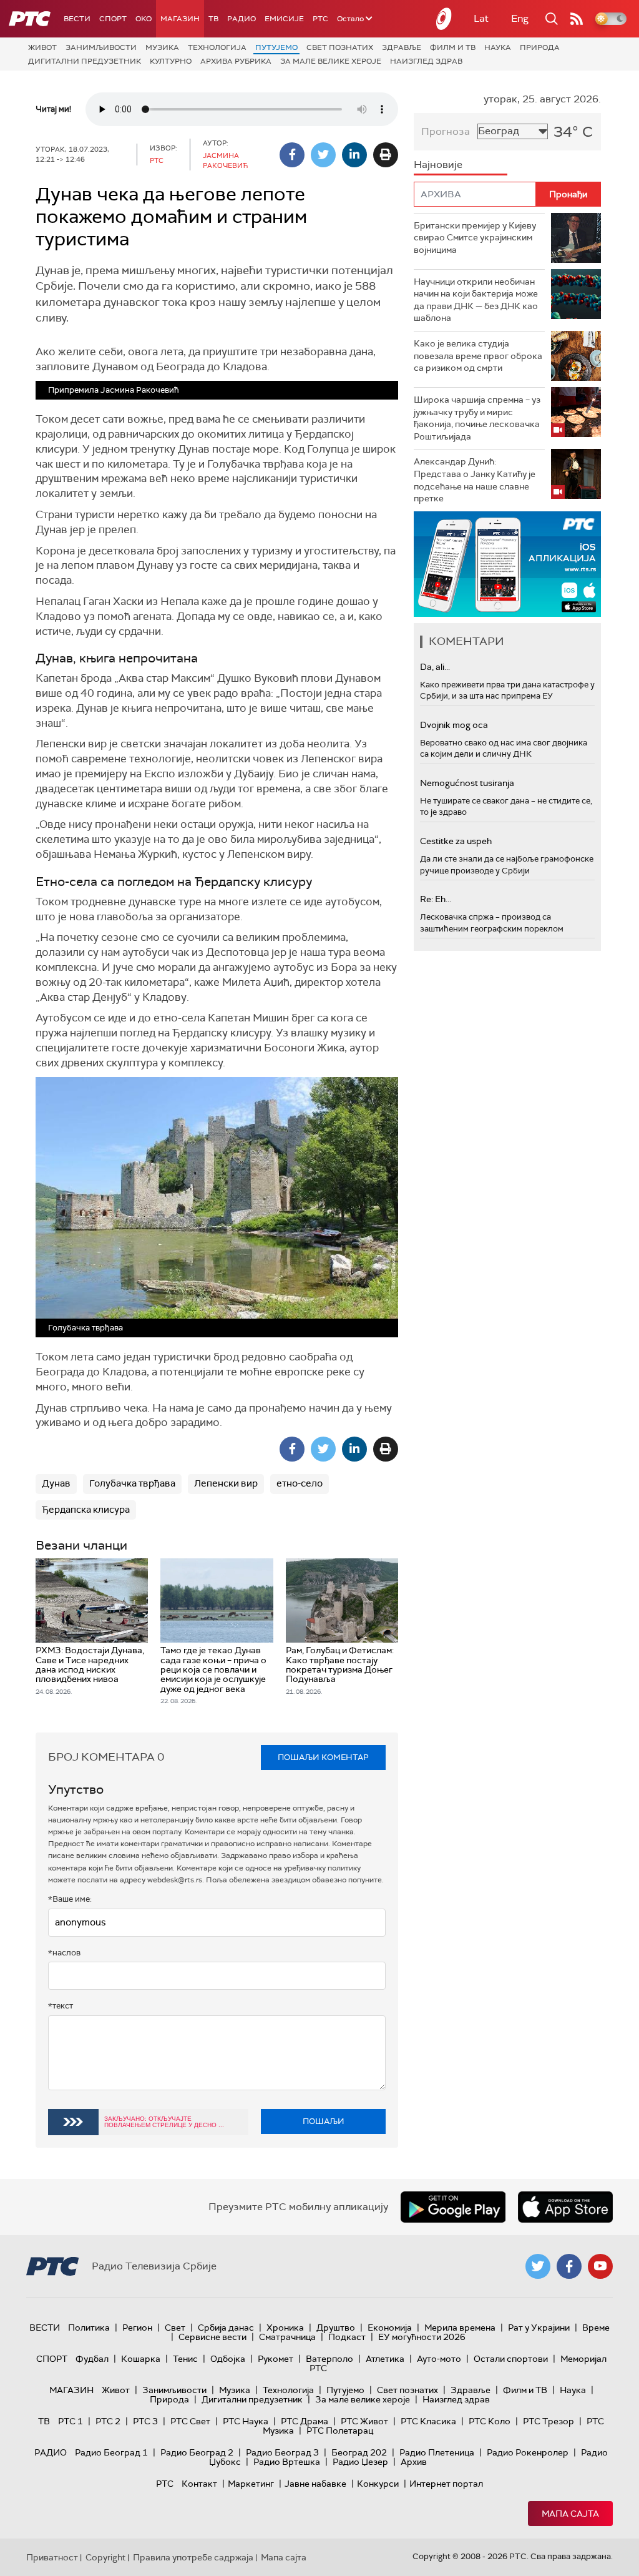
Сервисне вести (212, 2337)
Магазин (180, 19)
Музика (162, 47)
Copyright (105, 2557)
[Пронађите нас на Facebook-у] (569, 2266)
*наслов (64, 1953)
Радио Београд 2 (197, 2452)
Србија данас (226, 2328)
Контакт (199, 2484)
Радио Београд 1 (111, 2452)
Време (596, 2328)
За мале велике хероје (331, 61)
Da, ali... (435, 667)
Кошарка (141, 2359)
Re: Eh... (436, 899)
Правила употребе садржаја (193, 2557)
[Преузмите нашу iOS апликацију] (565, 2207)
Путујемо (276, 47)
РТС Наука (246, 2421)
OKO (144, 19)
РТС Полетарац (340, 2431)
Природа (540, 47)
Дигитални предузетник (85, 61)
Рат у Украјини (539, 2328)
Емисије (284, 19)
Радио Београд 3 (282, 2452)
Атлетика (385, 2359)
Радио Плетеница (437, 2452)
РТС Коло (490, 2421)
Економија (390, 2328)
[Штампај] (386, 155)
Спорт (113, 19)
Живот (42, 47)
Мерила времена (460, 2328)
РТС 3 (145, 2421)
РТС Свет (190, 2421)
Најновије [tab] (438, 165)
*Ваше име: (70, 1899)
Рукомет (276, 2359)
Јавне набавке (315, 2484)
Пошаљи (324, 2121)
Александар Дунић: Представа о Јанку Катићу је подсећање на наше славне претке (475, 480)
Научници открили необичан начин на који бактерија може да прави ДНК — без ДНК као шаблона (476, 300)
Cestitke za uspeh (456, 841)
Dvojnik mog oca (454, 725)
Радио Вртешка (287, 2462)
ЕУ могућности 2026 (422, 2337)
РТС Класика (428, 2421)
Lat (481, 18)
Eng (520, 18)
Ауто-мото (439, 2359)
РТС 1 (71, 2421)
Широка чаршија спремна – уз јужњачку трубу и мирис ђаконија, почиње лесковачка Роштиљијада (477, 418)
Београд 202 (359, 2452)
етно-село (300, 1483)
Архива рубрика (236, 61)
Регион (137, 2328)
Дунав (56, 1483)
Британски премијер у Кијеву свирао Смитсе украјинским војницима (475, 238)
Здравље (402, 47)
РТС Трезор (549, 2421)
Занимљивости (101, 47)
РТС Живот (364, 2421)
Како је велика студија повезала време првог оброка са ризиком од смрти (478, 356)
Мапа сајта (570, 2514)
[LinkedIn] (354, 155)
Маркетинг (251, 2484)
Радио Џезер (360, 2462)
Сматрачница (287, 2337)
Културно (171, 61)
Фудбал (92, 2359)
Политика (89, 2328)
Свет (175, 2328)
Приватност (52, 2557)
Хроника (285, 2328)
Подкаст (347, 2337)
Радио (241, 19)
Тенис (185, 2359)
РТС (320, 19)
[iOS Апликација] (507, 564)
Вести (77, 19)
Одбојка (228, 2359)
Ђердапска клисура (86, 1510)
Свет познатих (340, 47)
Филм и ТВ (453, 47)
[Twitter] (323, 155)
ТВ (213, 19)
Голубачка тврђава (132, 1483)
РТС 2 (108, 2421)
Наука (498, 47)
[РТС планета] (444, 19)
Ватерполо (329, 2359)
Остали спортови (511, 2359)
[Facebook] (292, 155)
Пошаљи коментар (323, 1757)
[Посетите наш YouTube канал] (600, 2266)
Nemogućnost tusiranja (467, 783)
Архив (414, 2462)
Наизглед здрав (426, 61)
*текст (61, 2006)
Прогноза (446, 131)
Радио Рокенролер (528, 2452)
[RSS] (577, 19)
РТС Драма (305, 2421)
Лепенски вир (226, 1483)
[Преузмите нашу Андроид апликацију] (453, 2207)
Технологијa (217, 47)
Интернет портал (446, 2484)
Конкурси (378, 2484)
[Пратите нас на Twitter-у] (538, 2266)
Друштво (336, 2328)
